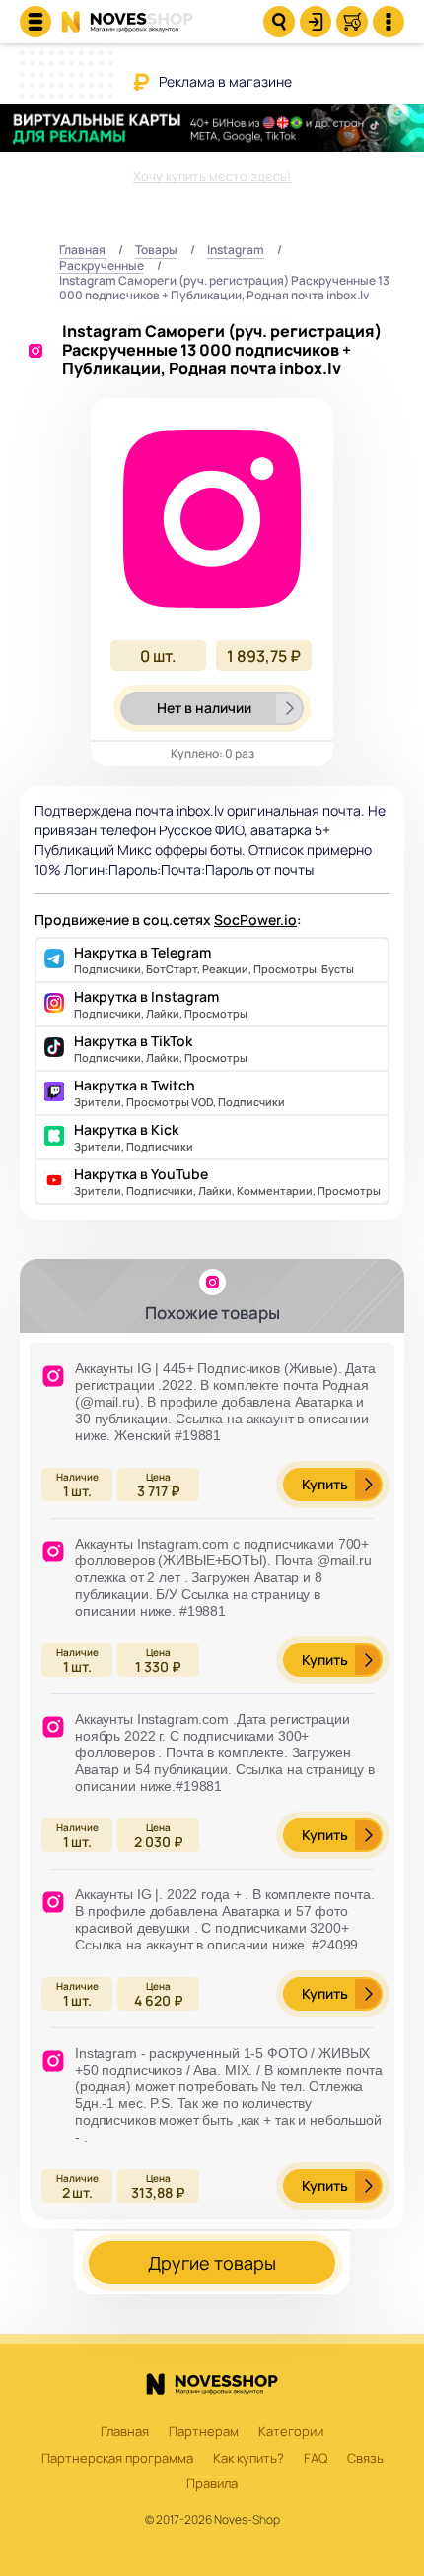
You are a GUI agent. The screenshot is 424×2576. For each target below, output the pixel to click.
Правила (212, 2484)
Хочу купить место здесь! (212, 176)
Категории (291, 2432)
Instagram (236, 251)
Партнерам (204, 2432)
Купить (325, 1484)
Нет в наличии (204, 708)
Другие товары (212, 2263)
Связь (365, 2459)
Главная (82, 251)
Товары (156, 251)
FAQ (316, 2459)
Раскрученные (102, 266)
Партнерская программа (117, 2459)
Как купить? (248, 2459)
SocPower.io (255, 920)
